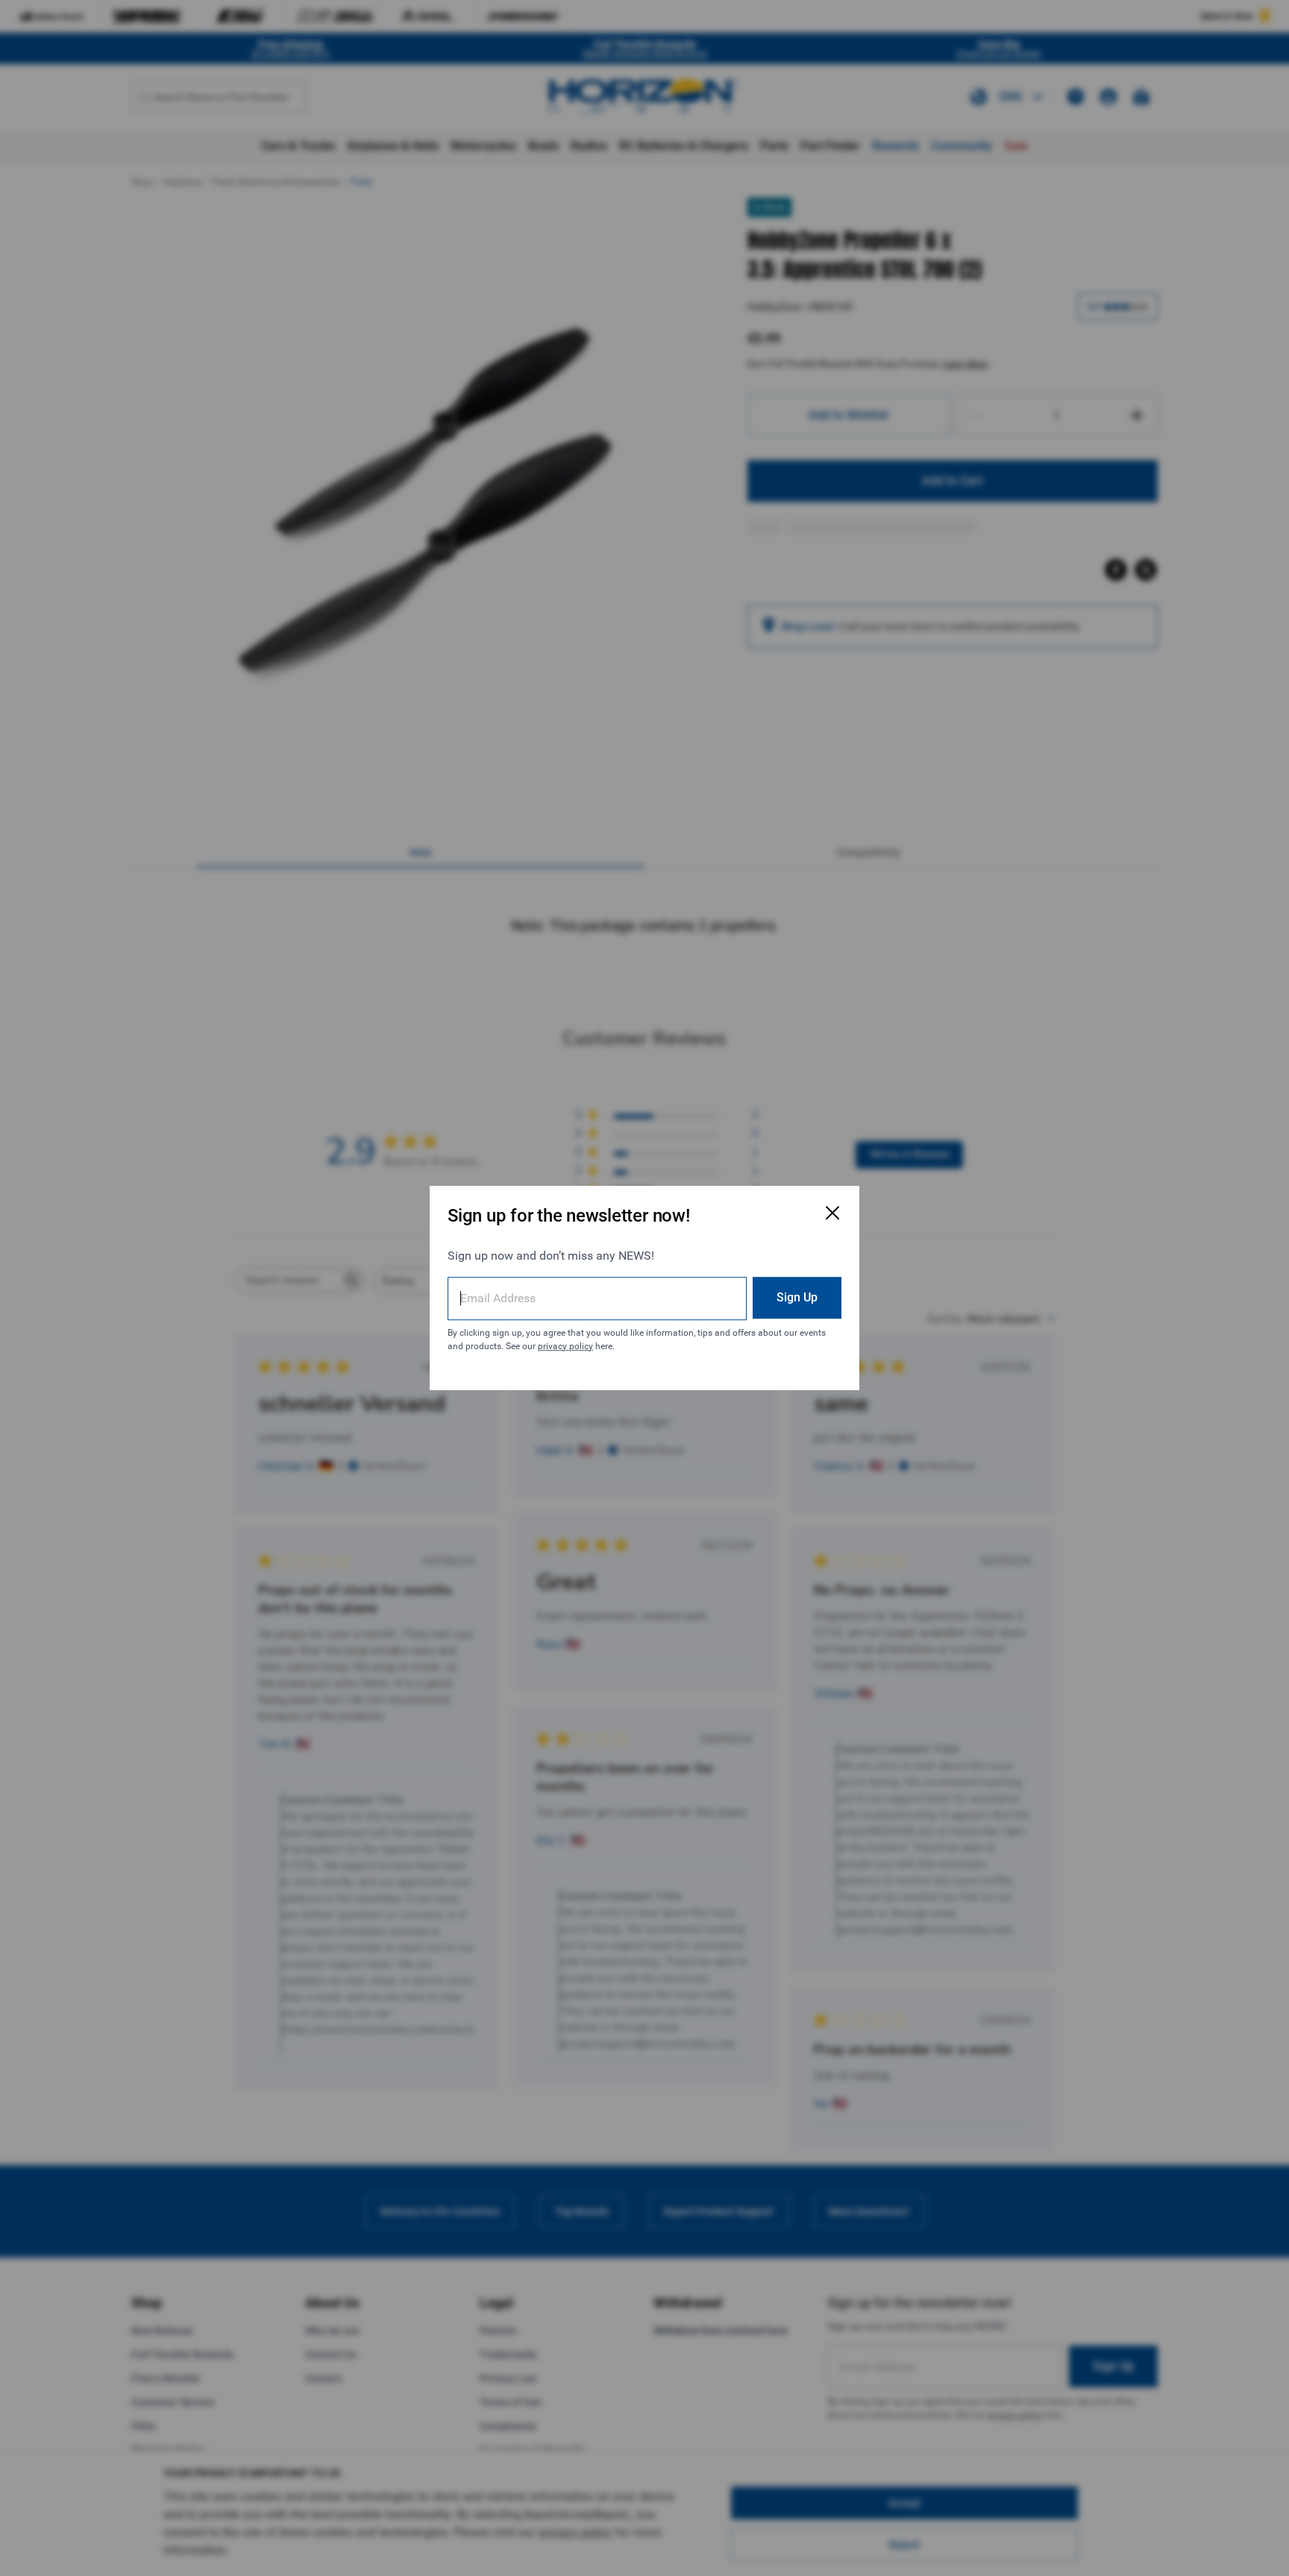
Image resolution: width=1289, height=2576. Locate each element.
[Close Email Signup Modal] (832, 1213)
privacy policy (565, 1346)
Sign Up (797, 1297)
